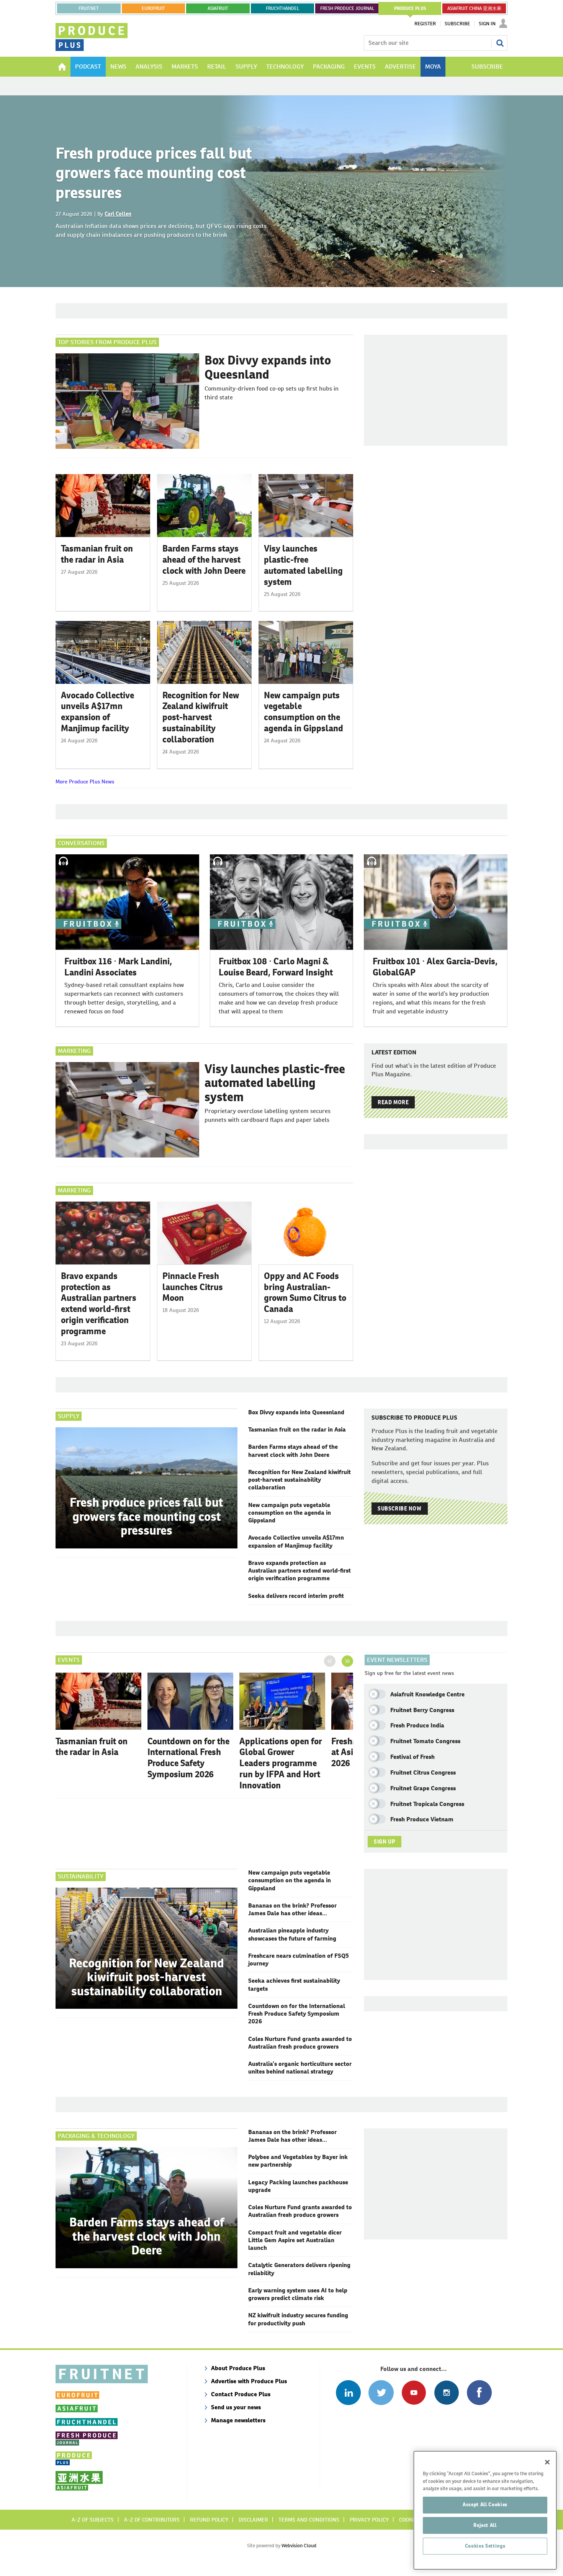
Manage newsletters (238, 2420)
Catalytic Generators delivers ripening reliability (299, 2269)
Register (425, 24)
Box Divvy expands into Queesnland (268, 367)
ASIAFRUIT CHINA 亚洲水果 (474, 8)
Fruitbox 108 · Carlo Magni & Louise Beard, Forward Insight (276, 967)
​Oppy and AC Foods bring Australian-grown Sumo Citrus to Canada (305, 1292)
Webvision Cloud (299, 2546)
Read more (393, 1102)
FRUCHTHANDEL (282, 8)
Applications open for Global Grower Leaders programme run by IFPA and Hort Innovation (281, 1763)
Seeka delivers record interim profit (296, 1596)
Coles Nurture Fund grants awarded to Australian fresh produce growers (300, 2043)
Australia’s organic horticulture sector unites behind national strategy (300, 2068)
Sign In (487, 24)
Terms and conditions (309, 2520)
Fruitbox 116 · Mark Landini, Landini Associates (118, 967)
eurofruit (153, 8)
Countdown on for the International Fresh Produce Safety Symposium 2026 (188, 1758)
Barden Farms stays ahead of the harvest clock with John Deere (204, 560)
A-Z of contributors (152, 2520)
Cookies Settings (485, 2546)
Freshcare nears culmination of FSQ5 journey (299, 1960)
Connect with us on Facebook (479, 2393)
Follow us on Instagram (446, 2393)
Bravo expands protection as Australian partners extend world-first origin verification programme (99, 1304)
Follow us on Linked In (348, 2393)
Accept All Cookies (485, 2505)
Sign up (385, 1842)
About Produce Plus (238, 2368)
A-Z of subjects (93, 2520)
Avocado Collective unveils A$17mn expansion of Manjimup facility (97, 712)
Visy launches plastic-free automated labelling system (303, 565)
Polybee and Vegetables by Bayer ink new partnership (298, 2161)
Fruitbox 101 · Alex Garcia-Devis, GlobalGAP (435, 967)
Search (500, 43)
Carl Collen (118, 214)
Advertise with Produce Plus (249, 2381)
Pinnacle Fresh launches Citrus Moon (193, 1287)
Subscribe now (399, 1509)
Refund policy (209, 2520)
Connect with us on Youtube (414, 2393)
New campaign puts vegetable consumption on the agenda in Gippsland (304, 712)
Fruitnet (89, 8)
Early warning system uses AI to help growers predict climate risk (298, 2294)
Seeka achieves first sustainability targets (294, 1984)
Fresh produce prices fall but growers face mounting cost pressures (154, 173)
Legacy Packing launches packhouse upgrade (298, 2186)
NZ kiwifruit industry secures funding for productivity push (298, 2319)
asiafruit (218, 8)
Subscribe (457, 24)
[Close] (547, 2462)
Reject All (485, 2525)
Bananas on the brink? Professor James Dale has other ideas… (292, 1909)
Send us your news (236, 2407)
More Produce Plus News (85, 782)
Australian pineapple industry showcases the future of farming (292, 1934)
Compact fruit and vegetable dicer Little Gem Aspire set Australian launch (295, 2240)
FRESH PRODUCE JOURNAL (347, 8)
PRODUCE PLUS (410, 8)
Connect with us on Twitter (381, 2393)
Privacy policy (369, 2520)
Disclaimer (253, 2520)
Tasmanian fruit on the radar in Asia (97, 554)
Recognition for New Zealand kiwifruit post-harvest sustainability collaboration (201, 717)
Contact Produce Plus (241, 2394)
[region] (485, 2510)
